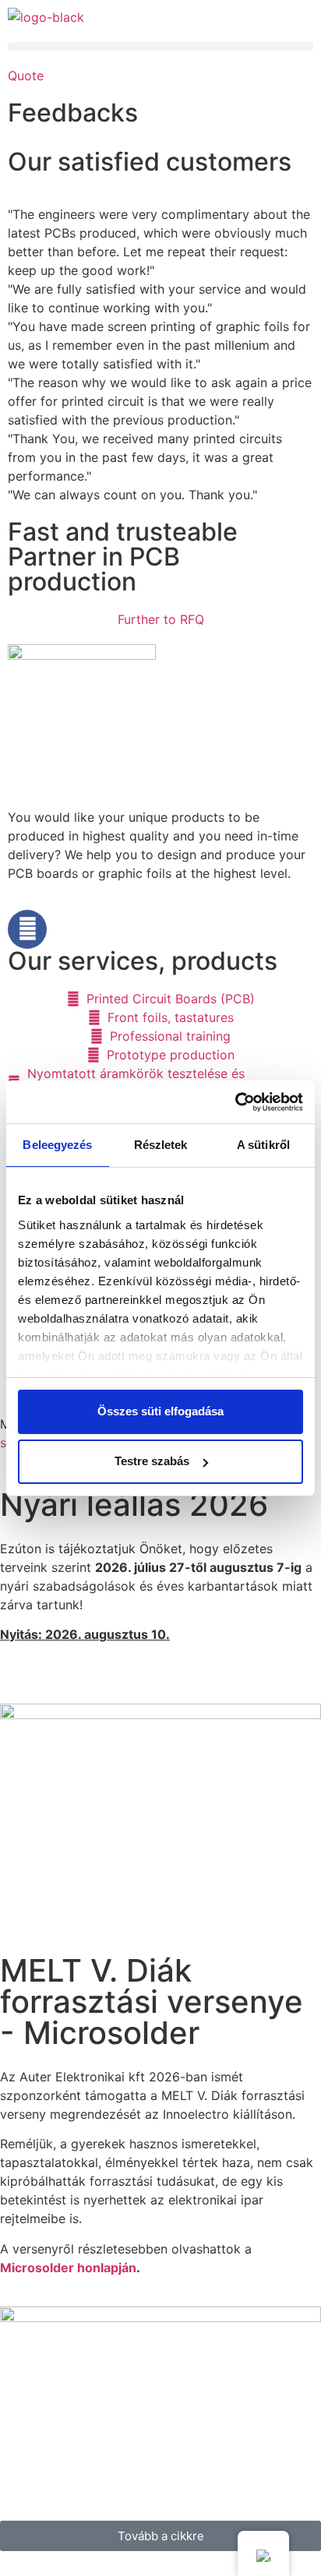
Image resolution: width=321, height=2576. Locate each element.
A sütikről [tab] (263, 1145)
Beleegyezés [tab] (57, 1145)
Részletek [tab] (161, 1145)
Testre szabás (152, 1461)
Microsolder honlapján (68, 2268)
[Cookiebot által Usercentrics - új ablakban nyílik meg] (235, 1102)
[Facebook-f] (27, 929)
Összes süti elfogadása (160, 1411)
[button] (160, 46)
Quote (26, 76)
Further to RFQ (161, 619)
